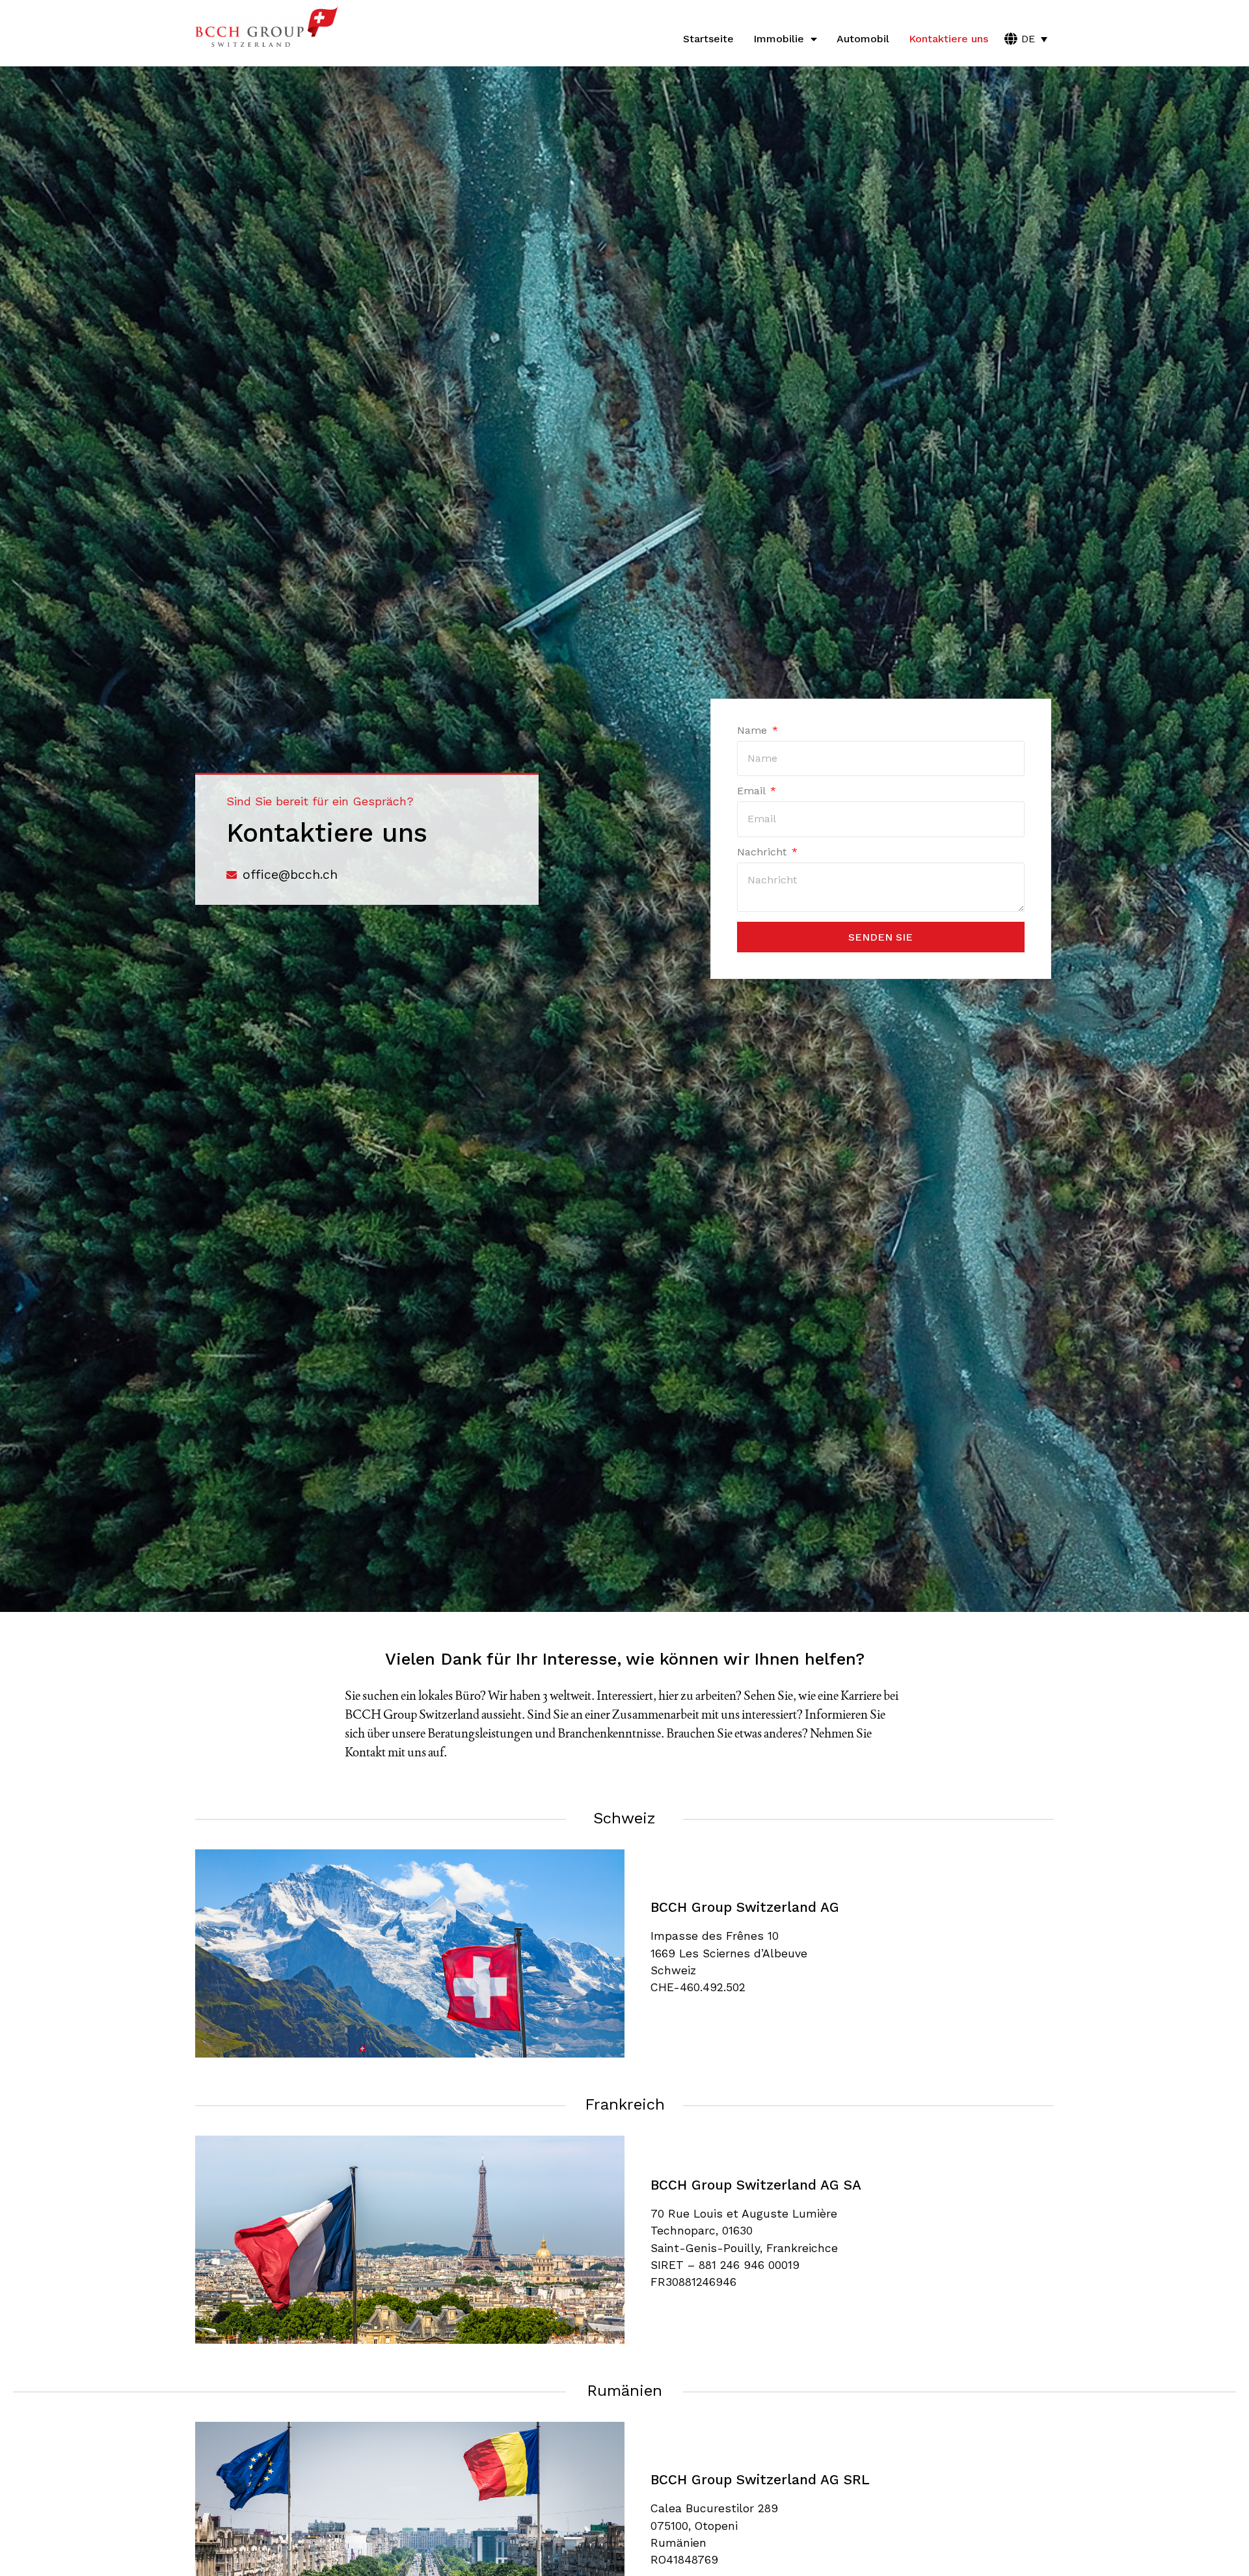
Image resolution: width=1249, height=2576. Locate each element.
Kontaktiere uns (948, 39)
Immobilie (779, 39)
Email (753, 791)
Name (754, 731)
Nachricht (763, 852)
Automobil (863, 39)
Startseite (708, 39)
